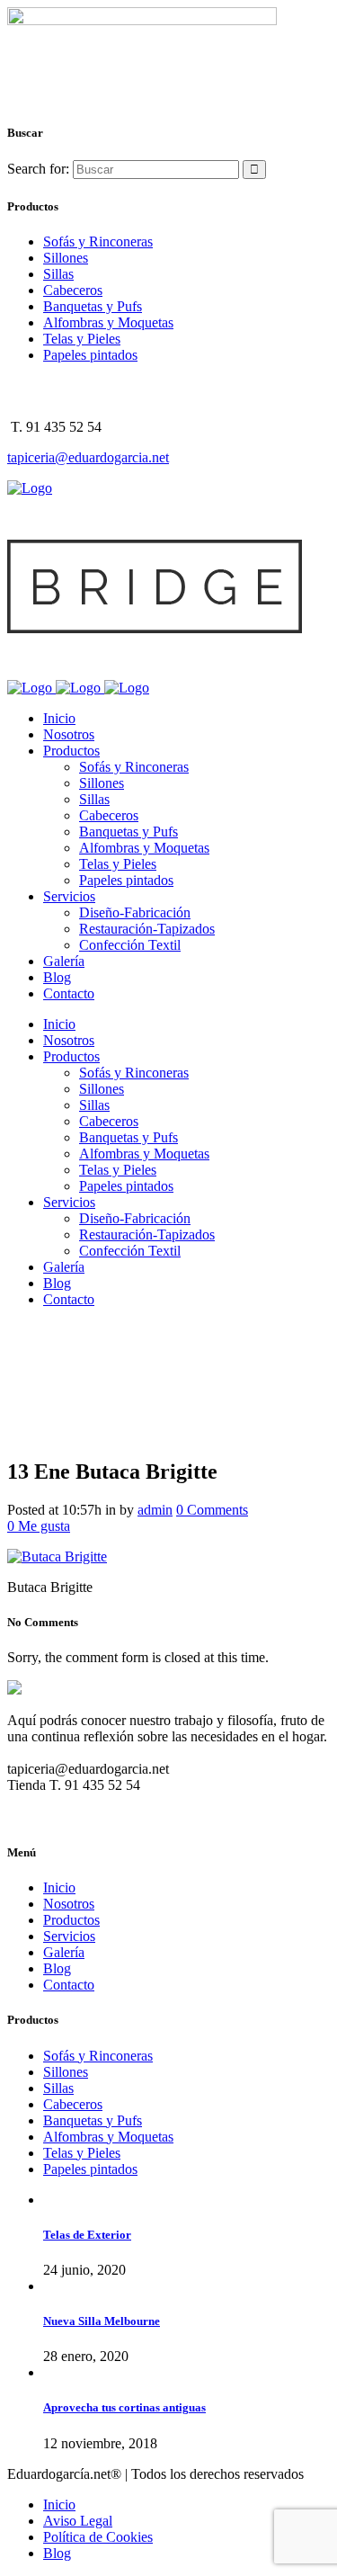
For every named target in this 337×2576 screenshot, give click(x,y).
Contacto (69, 1985)
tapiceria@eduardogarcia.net (88, 457)
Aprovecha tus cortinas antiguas (124, 2407)
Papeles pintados (90, 355)
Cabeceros (73, 290)
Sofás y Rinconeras (98, 241)
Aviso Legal (78, 2521)
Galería (64, 1952)
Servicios (69, 1936)
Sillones (66, 258)
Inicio (59, 1887)
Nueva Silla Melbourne (102, 2321)
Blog (57, 1968)
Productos (71, 1920)
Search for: (38, 169)
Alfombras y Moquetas (108, 322)
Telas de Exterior (87, 2235)
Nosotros (69, 1904)
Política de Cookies (98, 2537)
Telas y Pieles (82, 339)
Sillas (58, 274)
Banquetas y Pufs (93, 306)
